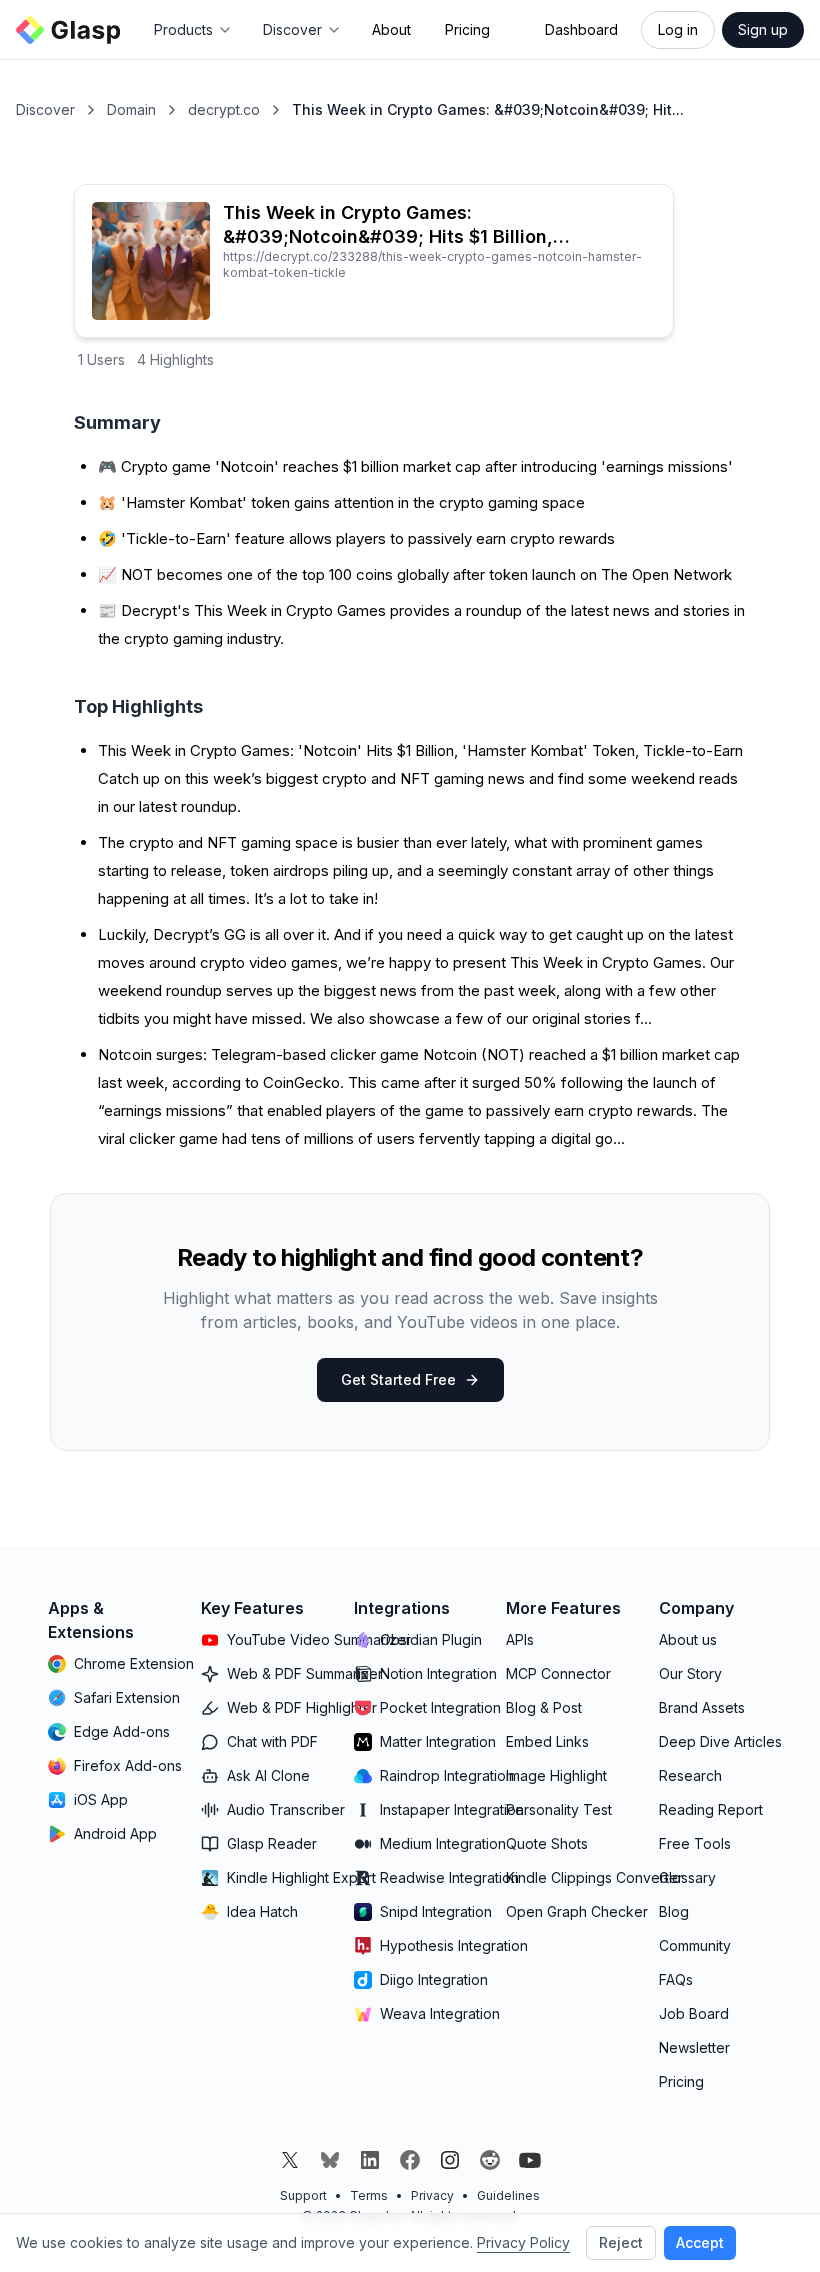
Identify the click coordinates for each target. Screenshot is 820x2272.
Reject (621, 2242)
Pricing (467, 29)
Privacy (432, 2195)
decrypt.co (224, 109)
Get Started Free (398, 1379)
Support (303, 2195)
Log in (678, 29)
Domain (131, 109)
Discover (45, 109)
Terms (369, 2195)
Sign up (763, 29)
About (391, 29)
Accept (700, 2242)
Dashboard (581, 29)
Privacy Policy (523, 2242)
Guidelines (508, 2195)
